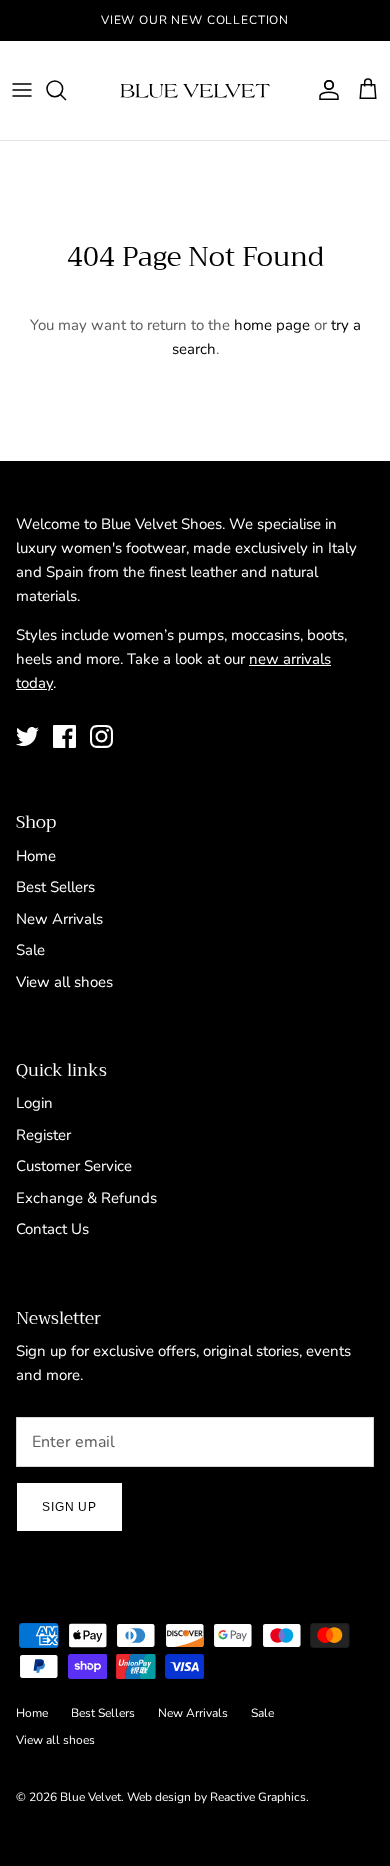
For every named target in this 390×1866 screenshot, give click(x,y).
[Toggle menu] (22, 90)
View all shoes (64, 982)
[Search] (66, 90)
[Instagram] (101, 736)
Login (34, 1103)
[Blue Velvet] (195, 90)
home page (272, 325)
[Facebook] (64, 736)
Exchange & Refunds (86, 1198)
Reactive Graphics (258, 1797)
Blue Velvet (90, 1797)
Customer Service (74, 1166)
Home (36, 856)
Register (43, 1135)
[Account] (324, 90)
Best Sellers (55, 887)
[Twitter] (27, 736)
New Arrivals (59, 919)
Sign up (69, 1507)
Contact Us (52, 1229)
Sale (30, 950)
